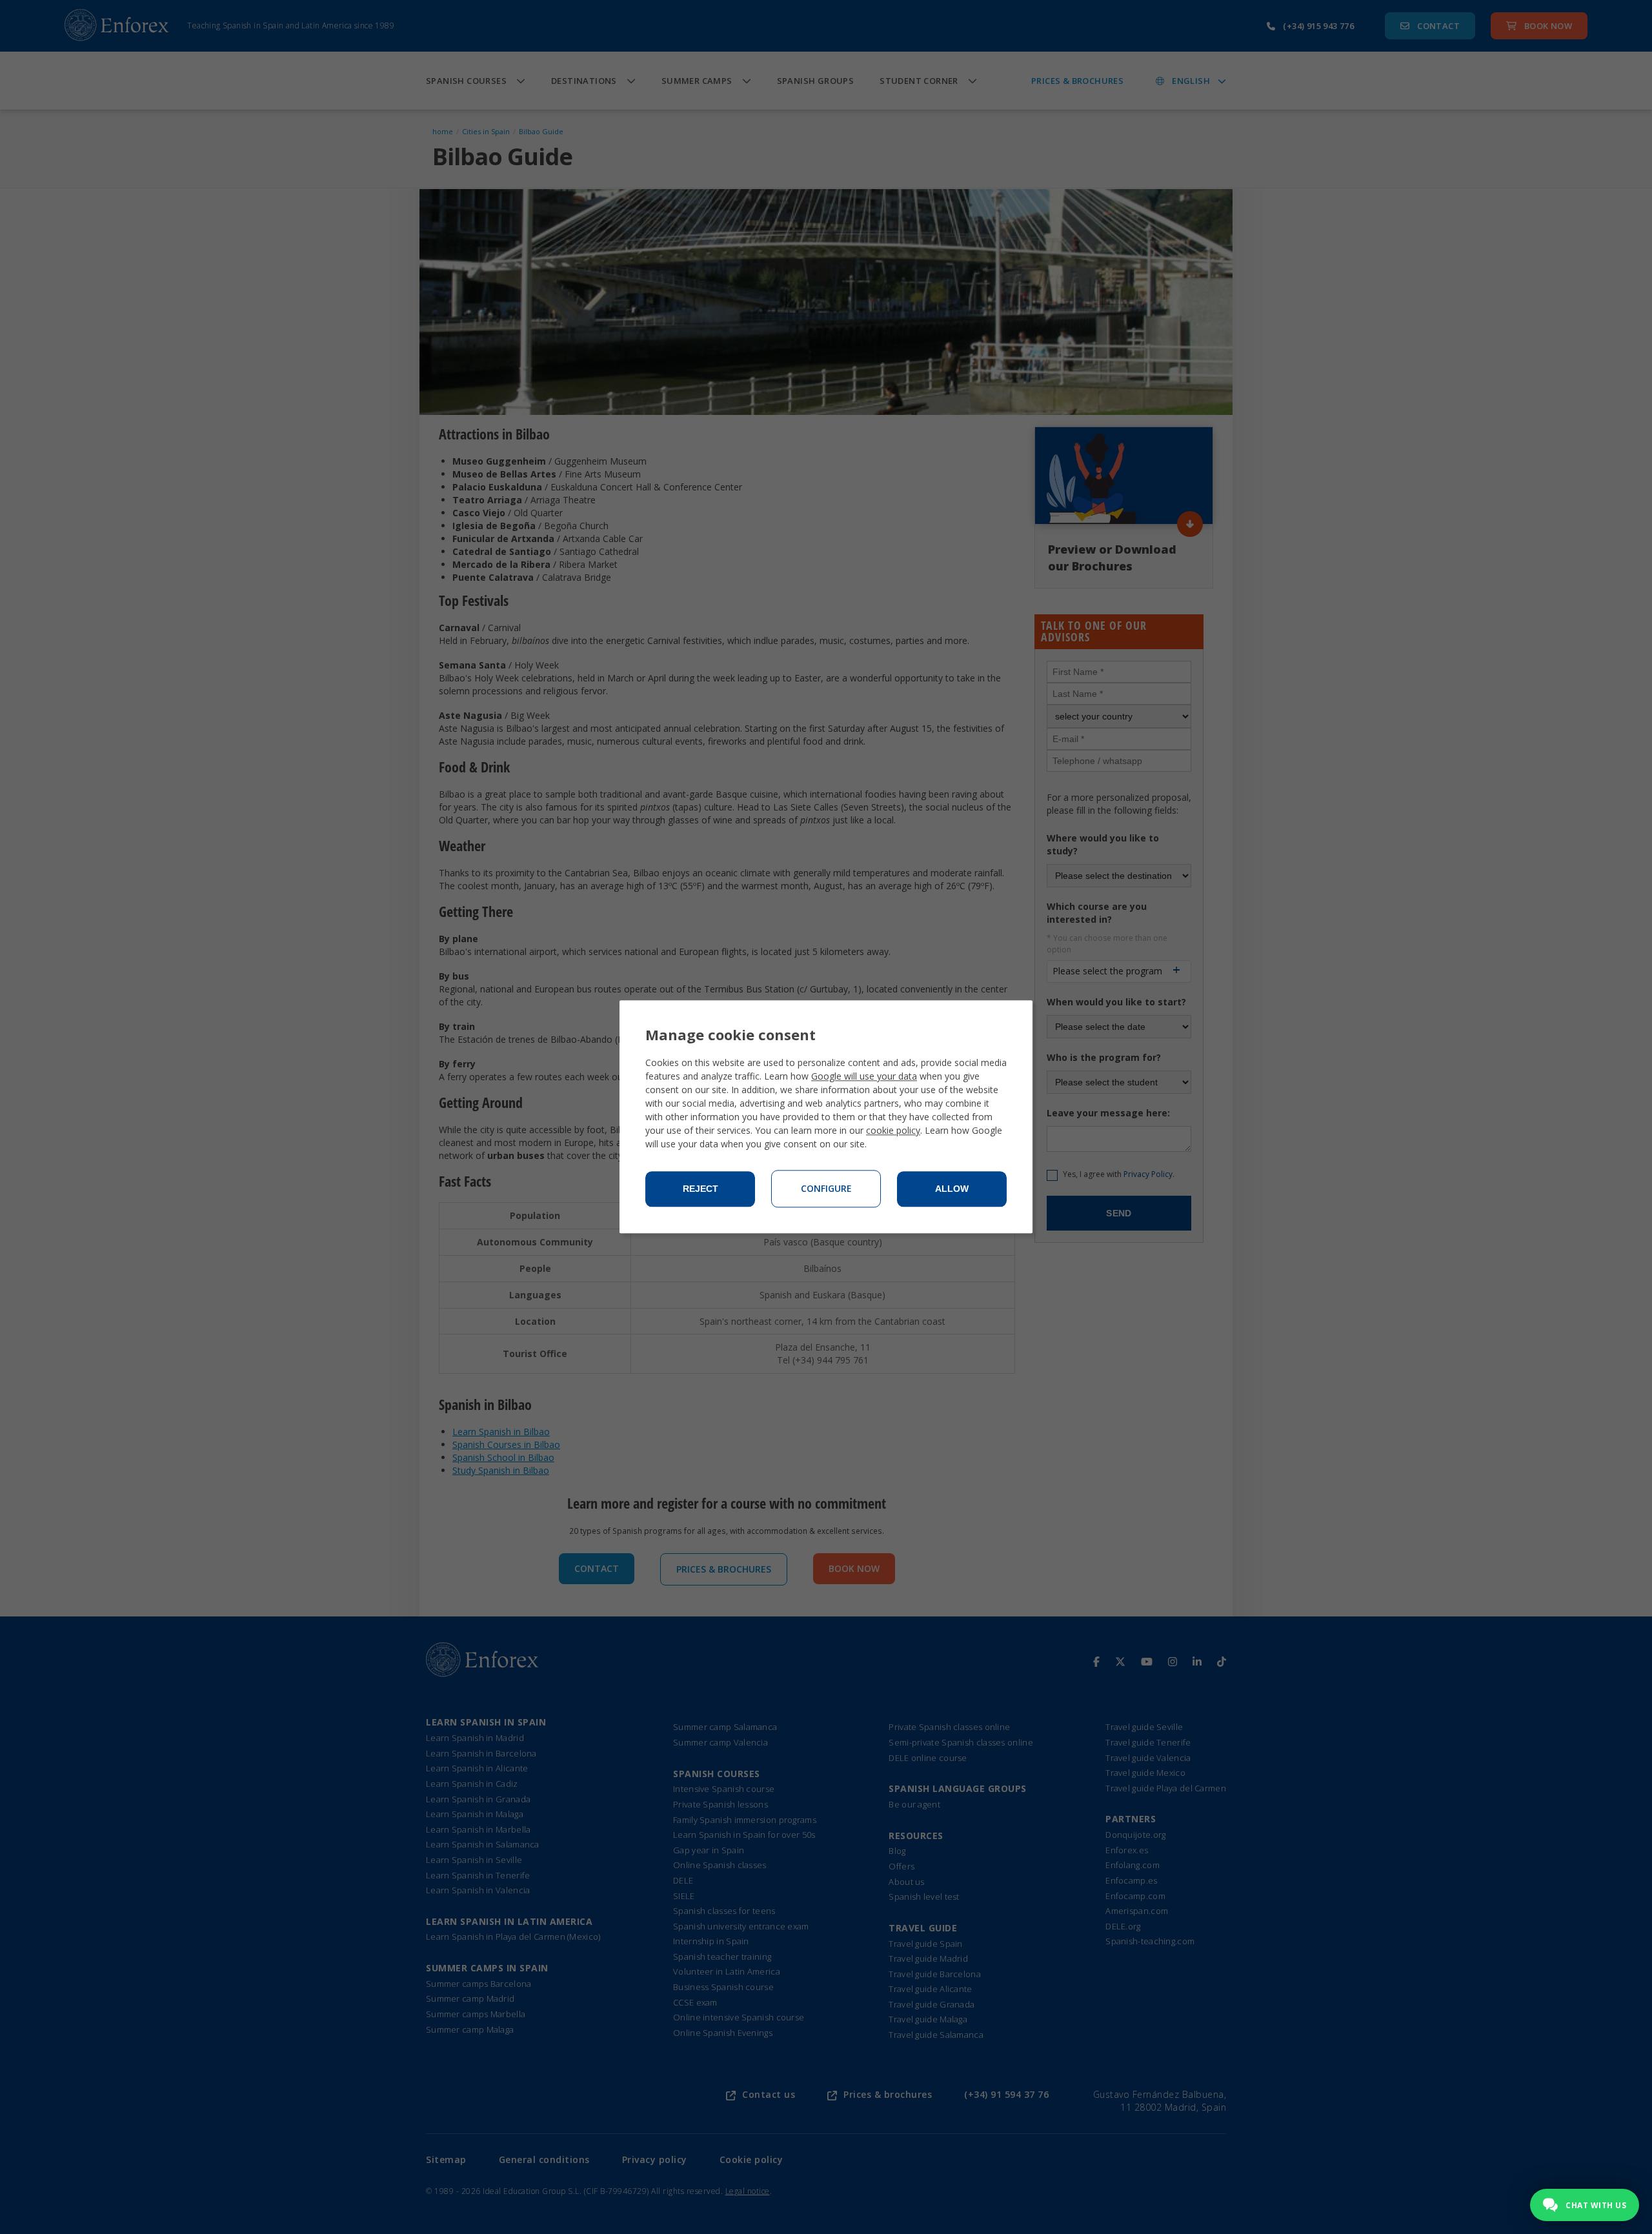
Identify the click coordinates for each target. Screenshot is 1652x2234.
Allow (952, 1189)
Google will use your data (864, 1077)
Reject (700, 1189)
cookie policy (893, 1131)
